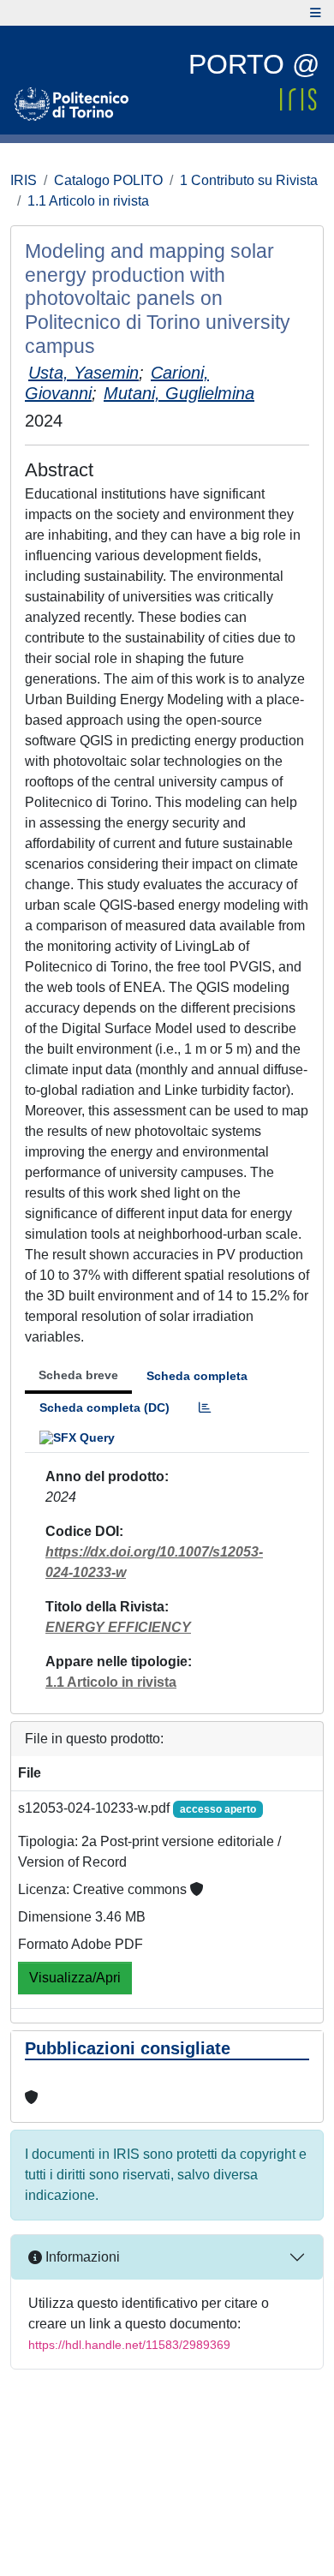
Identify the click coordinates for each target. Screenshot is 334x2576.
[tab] (205, 1408)
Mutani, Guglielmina (179, 393)
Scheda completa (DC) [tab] (104, 1408)
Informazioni (81, 2257)
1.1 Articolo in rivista (88, 201)
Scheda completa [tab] (197, 1376)
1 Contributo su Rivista (249, 180)
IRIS (24, 180)
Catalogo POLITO (108, 180)
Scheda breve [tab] (78, 1375)
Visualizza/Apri (75, 1978)
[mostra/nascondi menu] (316, 13)
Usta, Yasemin (83, 373)
